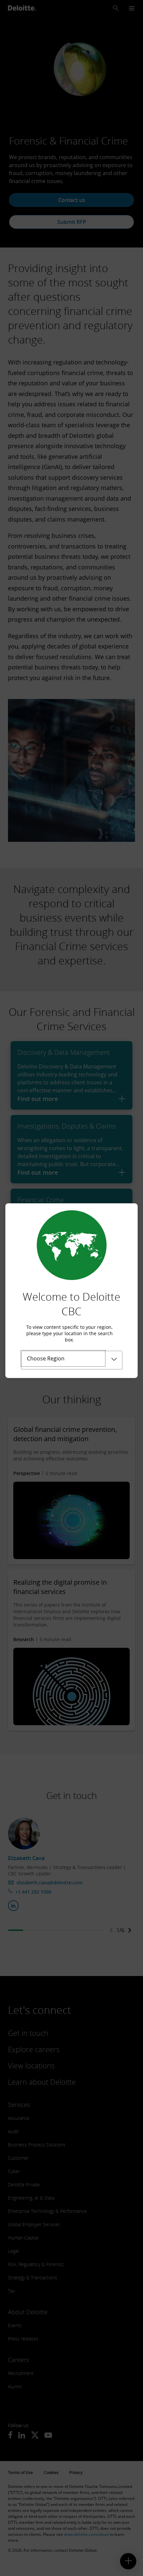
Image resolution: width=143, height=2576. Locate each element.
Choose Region (46, 1358)
